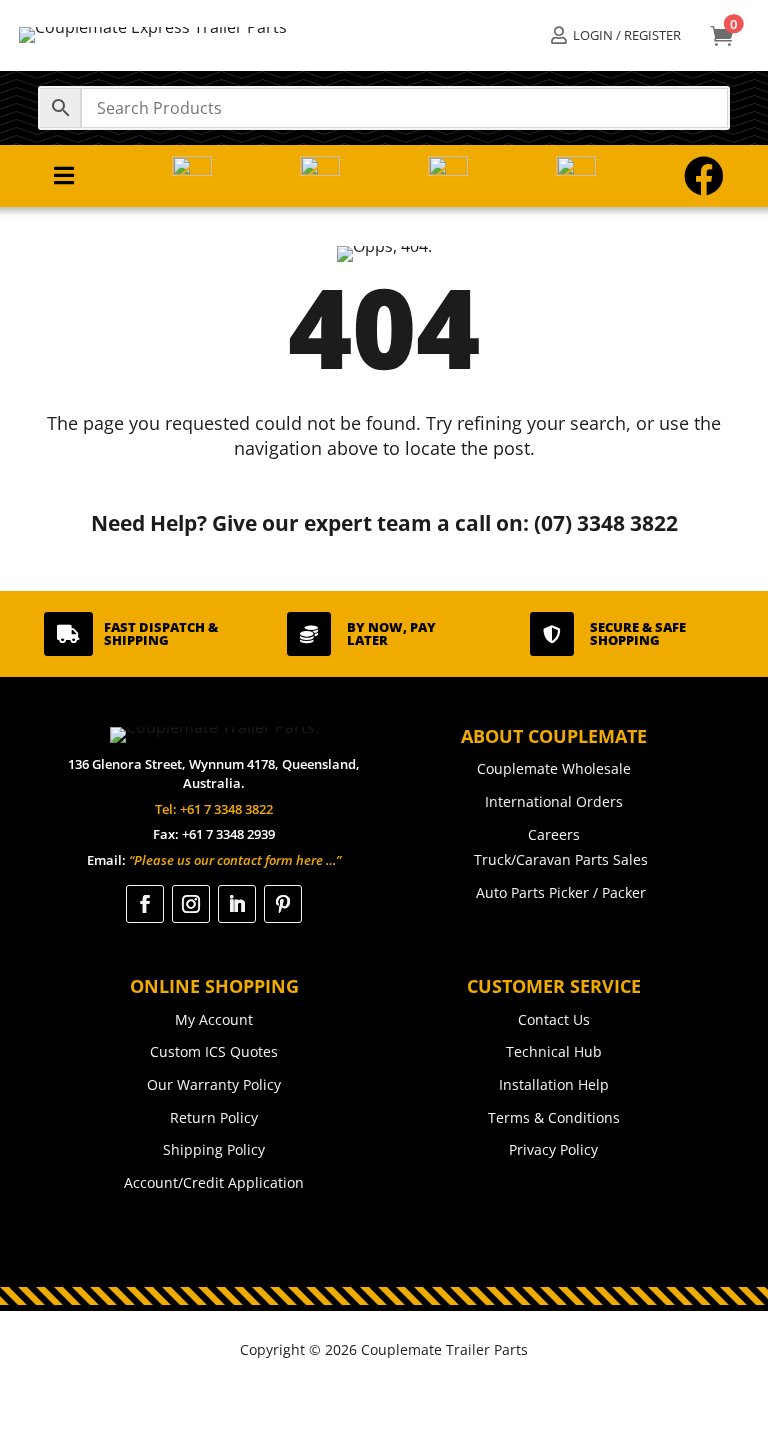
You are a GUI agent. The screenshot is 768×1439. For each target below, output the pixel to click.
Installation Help (554, 1084)
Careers (554, 834)
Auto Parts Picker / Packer (561, 892)
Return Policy (214, 1117)
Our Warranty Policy (214, 1084)
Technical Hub (554, 1051)
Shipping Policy (214, 1149)
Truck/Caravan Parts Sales (561, 859)
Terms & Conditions (554, 1117)
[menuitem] (615, 35)
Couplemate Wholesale (554, 768)
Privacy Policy (553, 1149)
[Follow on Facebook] (145, 904)
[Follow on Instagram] (191, 904)
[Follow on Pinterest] (283, 904)
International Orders (554, 801)
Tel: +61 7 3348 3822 (214, 809)
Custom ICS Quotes (214, 1051)
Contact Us (554, 1019)
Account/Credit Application (214, 1182)
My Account (214, 1019)
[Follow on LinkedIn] (237, 904)
